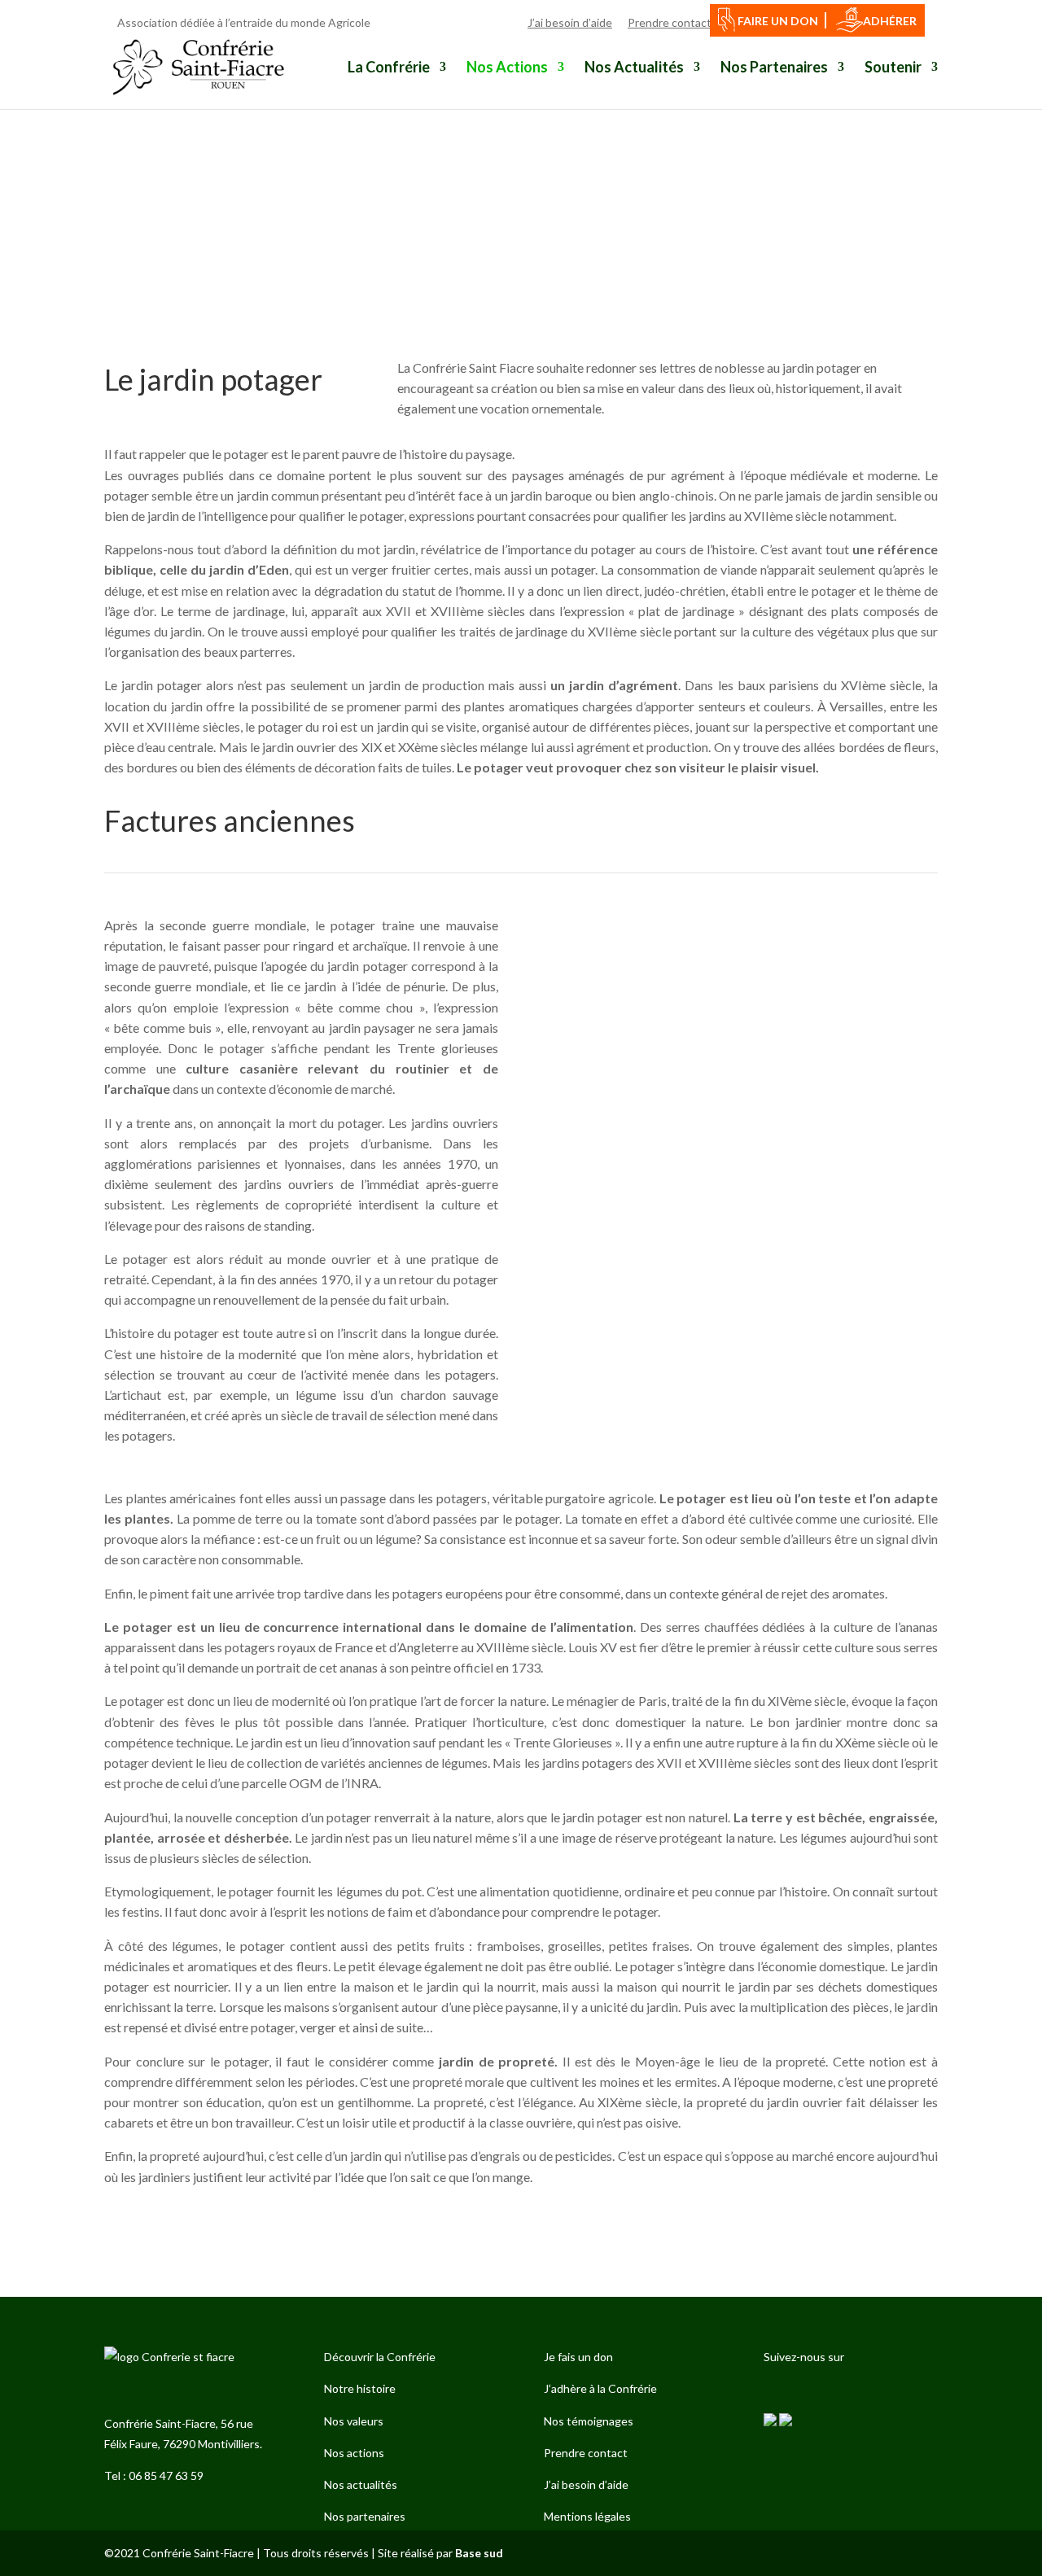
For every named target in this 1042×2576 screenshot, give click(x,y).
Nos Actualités (634, 68)
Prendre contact (586, 2453)
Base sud (479, 2553)
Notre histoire (360, 2388)
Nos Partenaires (774, 68)
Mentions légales (587, 2516)
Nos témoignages (589, 2421)
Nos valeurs (354, 2421)
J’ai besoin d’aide (586, 2484)
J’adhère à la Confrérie (600, 2388)
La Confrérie (389, 68)
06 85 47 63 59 (166, 2475)
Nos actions (354, 2453)
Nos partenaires (365, 2516)
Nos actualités (361, 2484)
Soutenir (893, 68)
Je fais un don (578, 2357)
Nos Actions (507, 68)
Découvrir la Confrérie (380, 2357)
